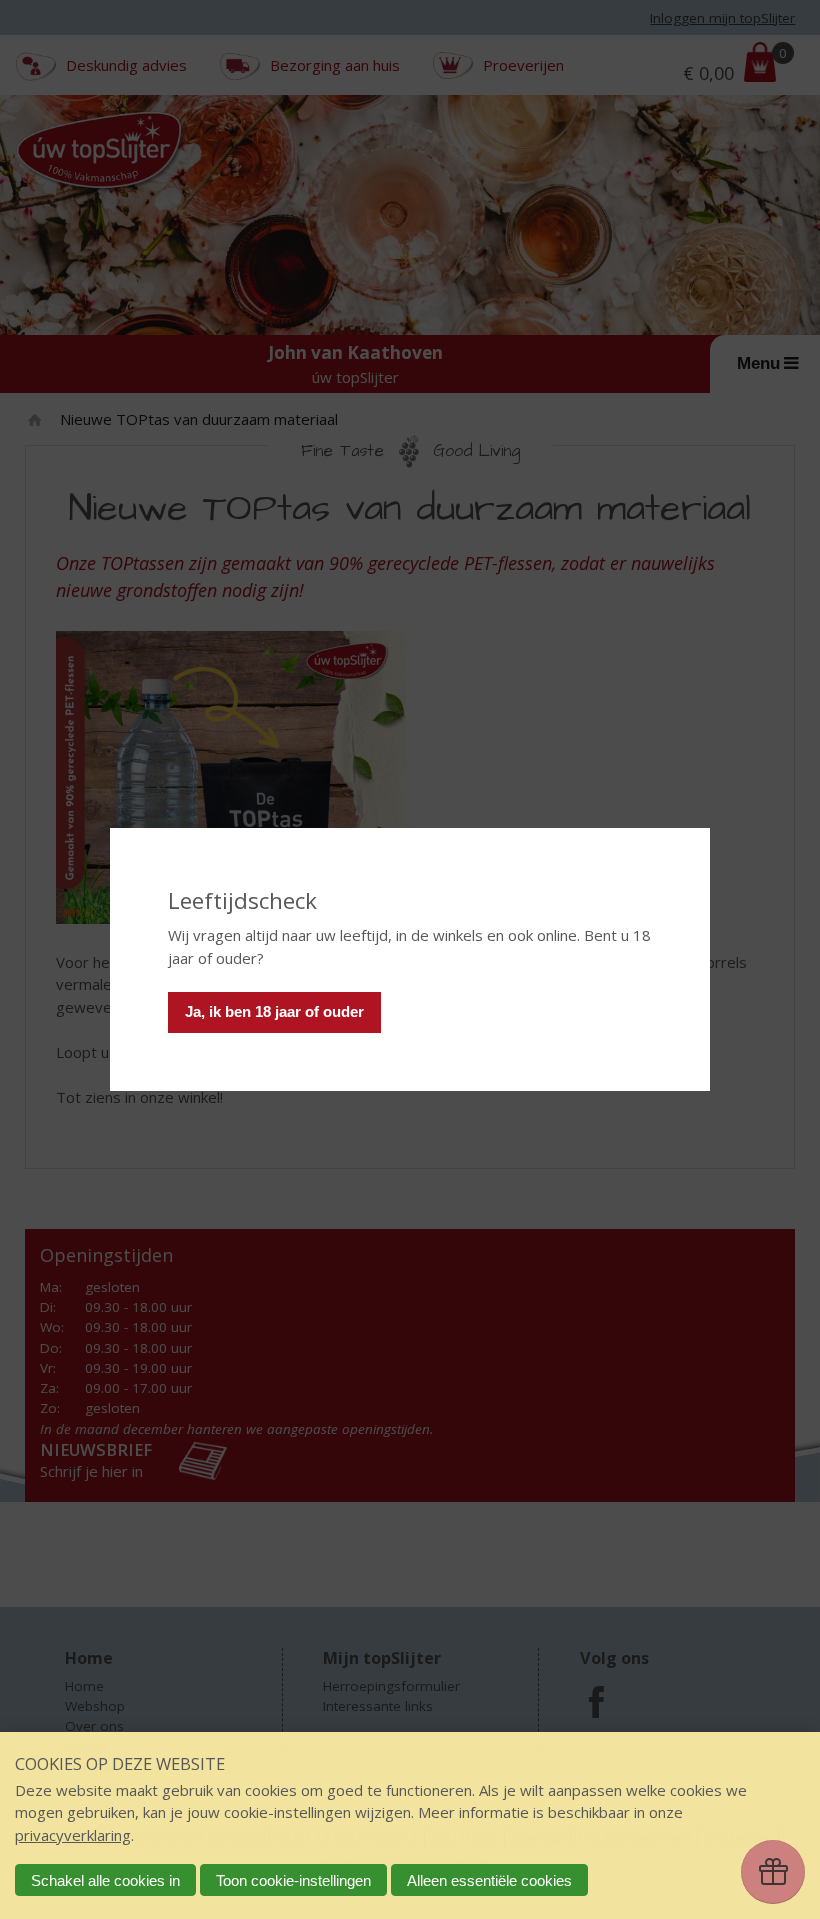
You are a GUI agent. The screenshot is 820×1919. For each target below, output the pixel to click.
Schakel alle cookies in (105, 1880)
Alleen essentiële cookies (489, 1880)
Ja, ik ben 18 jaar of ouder (274, 1011)
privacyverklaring (73, 1835)
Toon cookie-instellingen (293, 1880)
